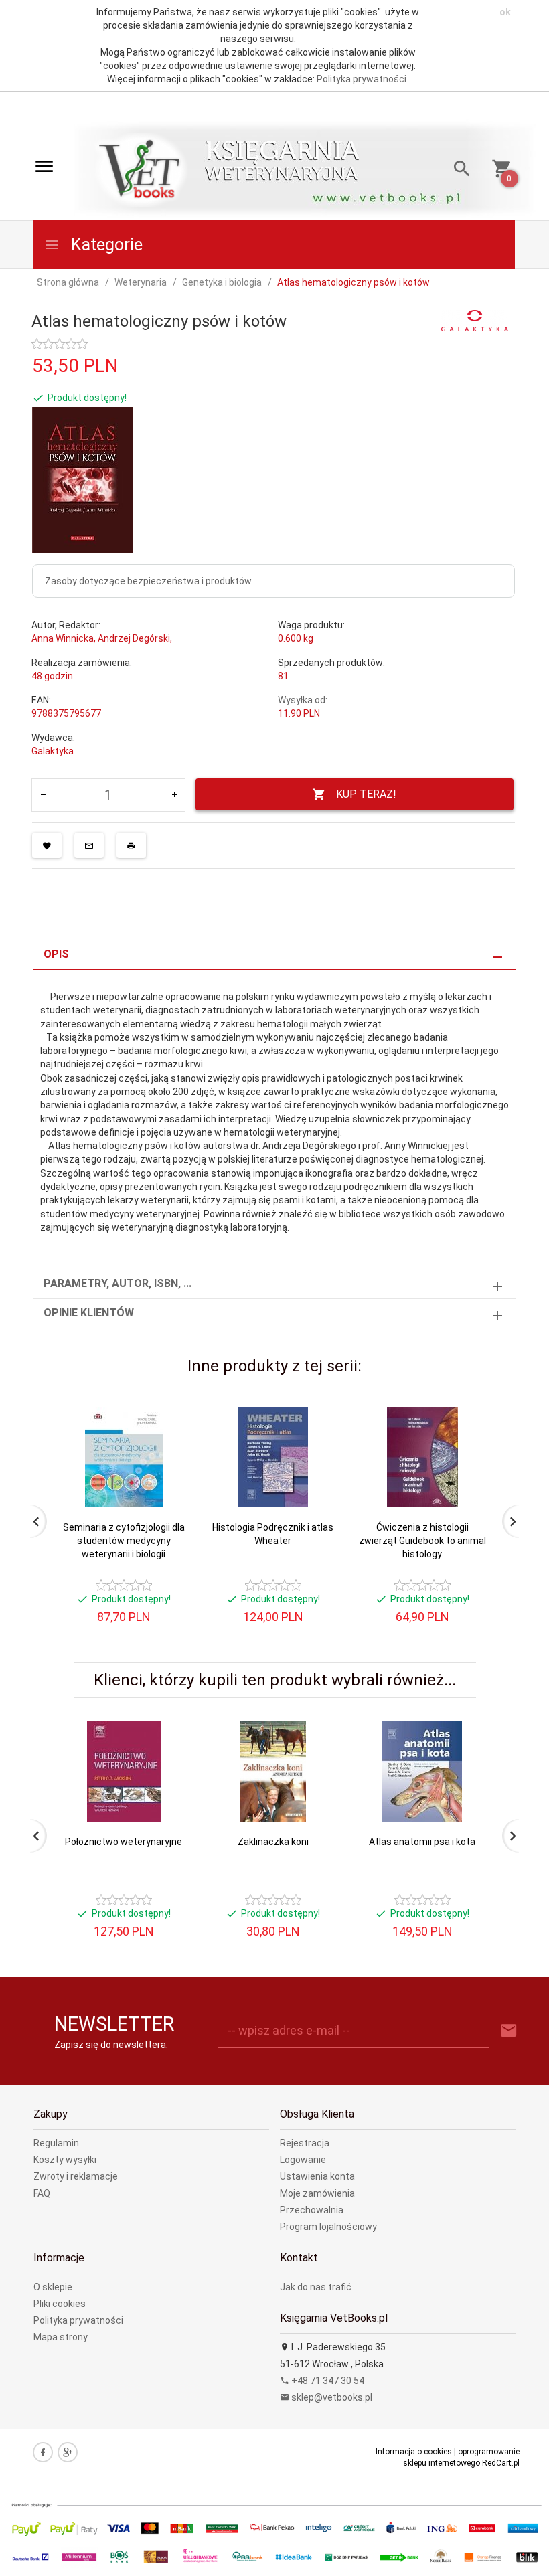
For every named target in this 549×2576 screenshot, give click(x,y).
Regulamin (56, 2143)
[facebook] (43, 2452)
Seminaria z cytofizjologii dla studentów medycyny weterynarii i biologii (124, 1541)
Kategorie (105, 245)
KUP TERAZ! (366, 794)
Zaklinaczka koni (273, 1842)
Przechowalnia (312, 2210)
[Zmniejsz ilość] (43, 795)
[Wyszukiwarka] (457, 170)
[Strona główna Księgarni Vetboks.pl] (142, 169)
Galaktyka (53, 751)
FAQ (42, 2193)
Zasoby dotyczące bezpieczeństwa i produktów (148, 581)
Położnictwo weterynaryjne (124, 1842)
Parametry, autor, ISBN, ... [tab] (117, 1283)
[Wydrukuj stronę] (131, 845)
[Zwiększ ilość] (174, 795)
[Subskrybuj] (509, 2031)
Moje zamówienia (317, 2193)
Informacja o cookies (414, 2452)
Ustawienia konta (317, 2176)
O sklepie (53, 2287)
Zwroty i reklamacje (76, 2176)
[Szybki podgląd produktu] (166, 1412)
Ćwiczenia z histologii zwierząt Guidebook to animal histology (422, 1541)
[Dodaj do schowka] (47, 845)
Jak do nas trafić (316, 2287)
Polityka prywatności (362, 79)
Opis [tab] (56, 954)
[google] (68, 2452)
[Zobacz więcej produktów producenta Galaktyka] (475, 320)
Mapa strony (61, 2337)
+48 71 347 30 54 (327, 2381)
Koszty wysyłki (65, 2160)
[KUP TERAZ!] (166, 1482)
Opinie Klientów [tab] (89, 1313)
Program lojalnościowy (328, 2227)
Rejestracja (305, 2143)
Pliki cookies (60, 2304)
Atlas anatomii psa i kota (422, 1842)
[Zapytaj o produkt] (89, 845)
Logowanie (303, 2160)
